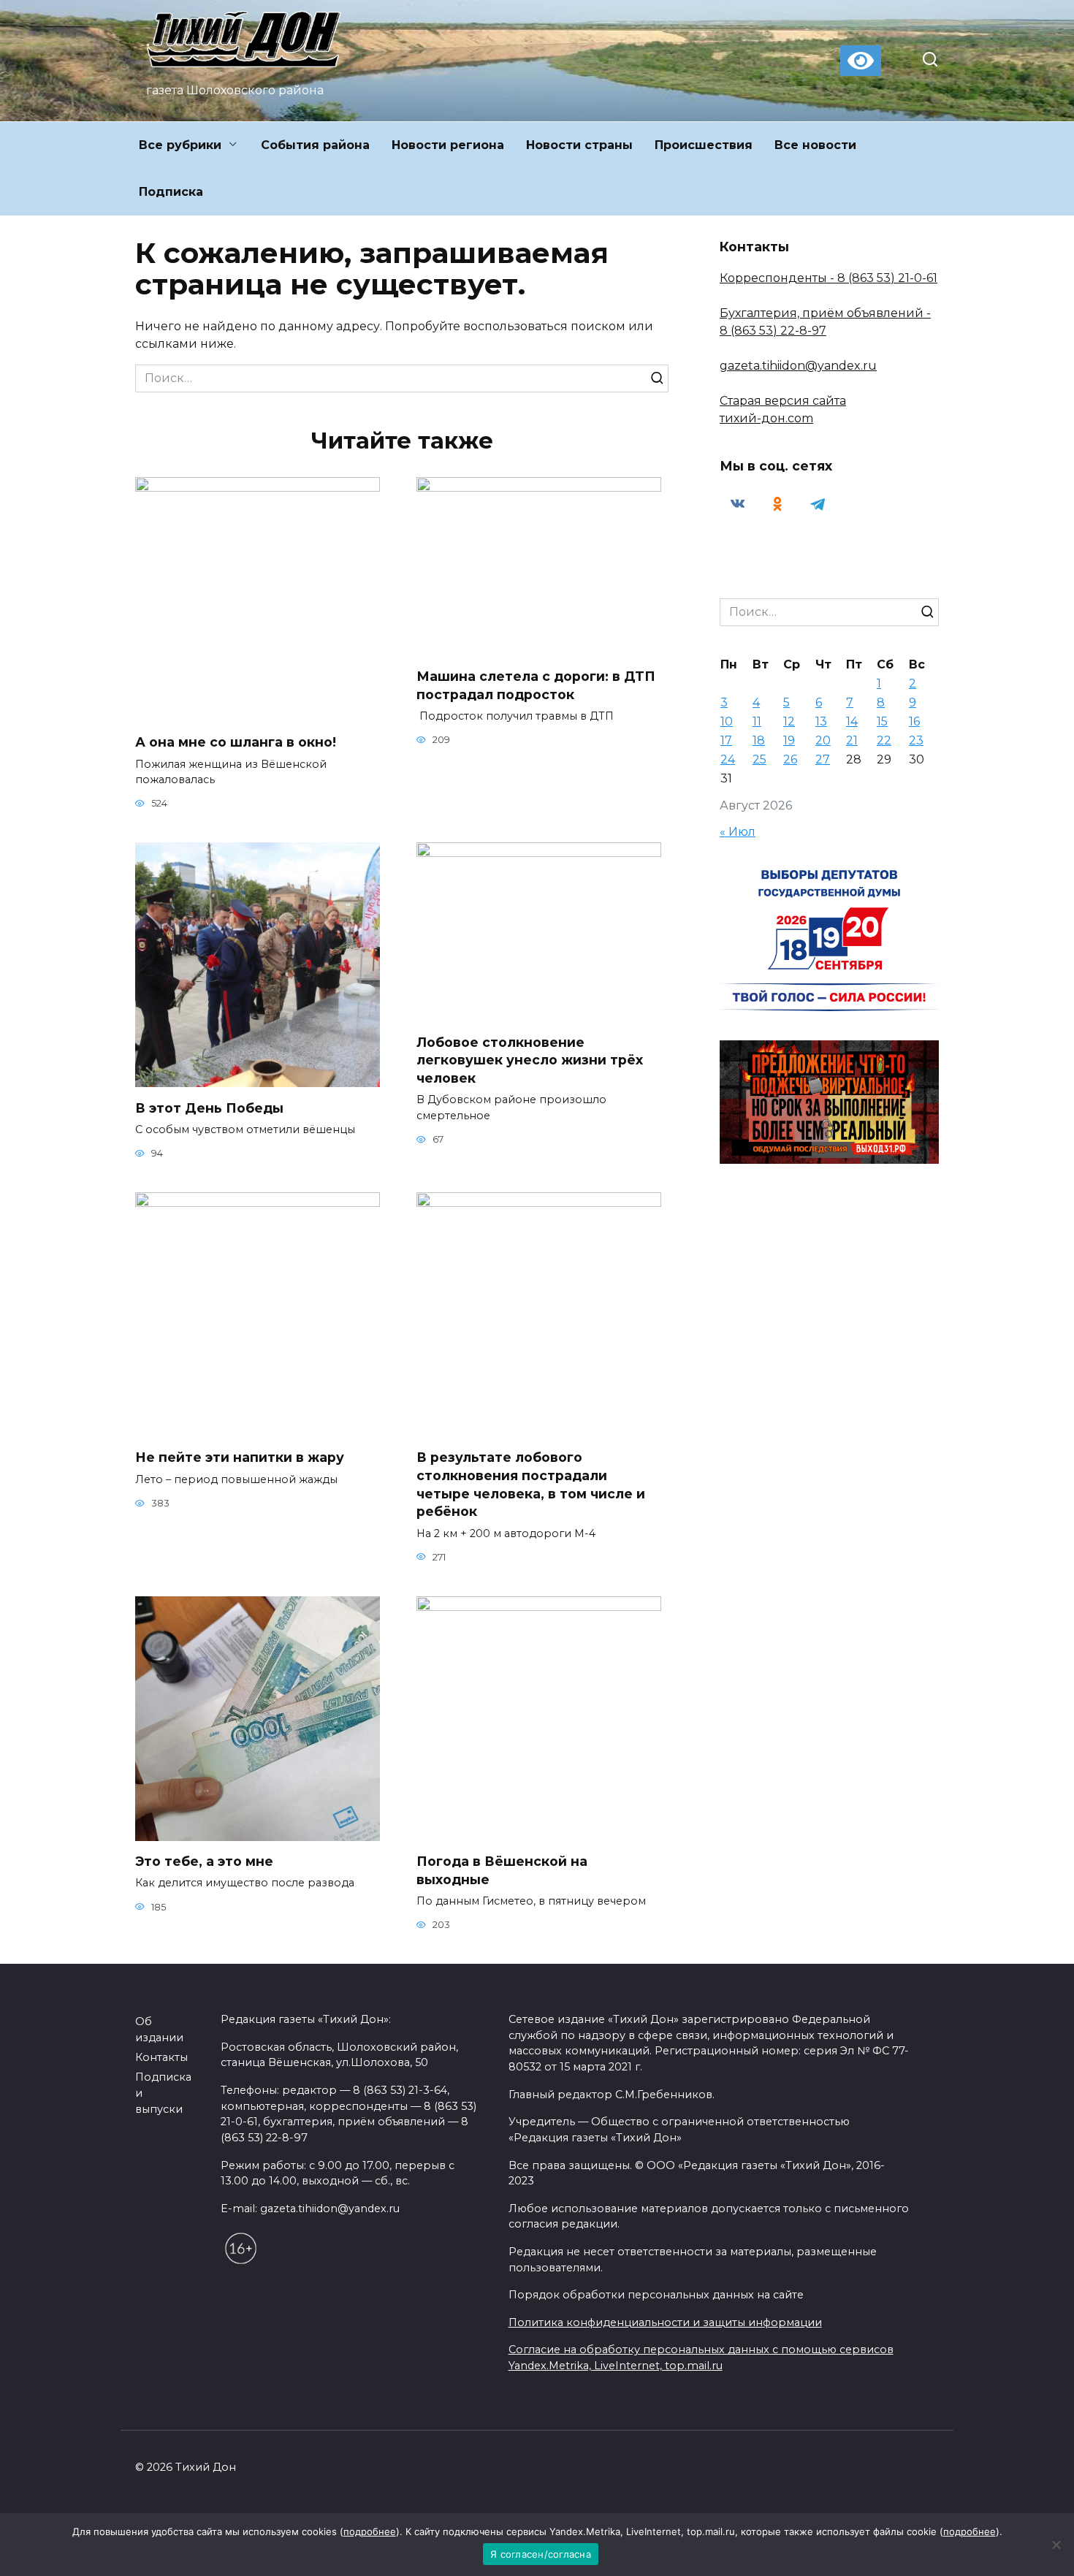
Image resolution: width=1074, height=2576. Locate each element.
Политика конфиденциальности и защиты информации (665, 2322)
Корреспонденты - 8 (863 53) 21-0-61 (829, 278)
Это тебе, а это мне (204, 1861)
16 (914, 721)
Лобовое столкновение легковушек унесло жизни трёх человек (530, 1059)
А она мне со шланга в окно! (236, 742)
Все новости (815, 145)
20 (823, 740)
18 (759, 740)
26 (790, 759)
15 (882, 721)
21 (852, 740)
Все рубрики (180, 145)
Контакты (161, 2057)
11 (757, 721)
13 (821, 721)
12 (789, 721)
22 (884, 740)
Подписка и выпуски (163, 2093)
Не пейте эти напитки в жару (240, 1457)
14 (852, 721)
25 (759, 759)
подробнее (370, 2531)
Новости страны (579, 145)
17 (726, 740)
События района (315, 145)
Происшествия (704, 145)
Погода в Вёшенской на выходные (502, 1870)
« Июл (738, 832)
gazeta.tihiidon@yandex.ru (798, 366)
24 (728, 759)
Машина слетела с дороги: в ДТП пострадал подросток (536, 685)
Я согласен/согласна (541, 2554)
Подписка (171, 192)
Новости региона (448, 145)
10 (727, 721)
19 (789, 740)
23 (916, 740)
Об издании (159, 2030)
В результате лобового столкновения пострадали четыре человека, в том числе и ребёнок (531, 1484)
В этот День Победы (209, 1107)
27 (823, 759)
